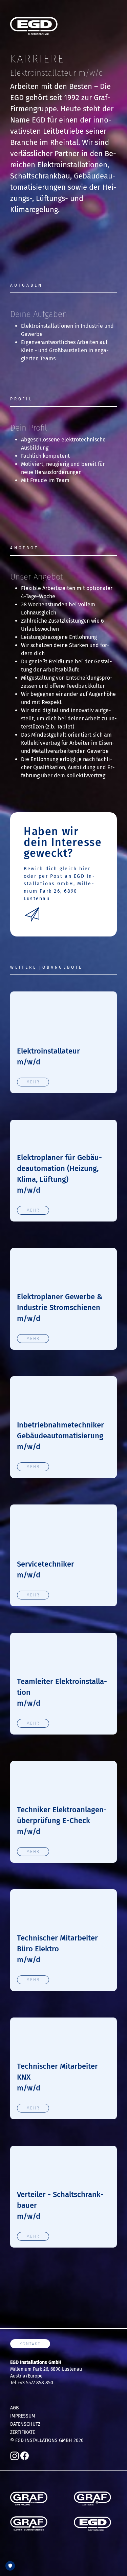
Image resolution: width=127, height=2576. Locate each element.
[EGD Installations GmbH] (92, 2524)
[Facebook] (25, 2455)
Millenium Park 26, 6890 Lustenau (46, 2369)
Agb (15, 2408)
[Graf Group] (29, 2498)
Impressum (23, 2416)
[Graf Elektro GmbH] (29, 2524)
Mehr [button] (33, 1082)
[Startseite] (34, 26)
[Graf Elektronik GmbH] (92, 2498)
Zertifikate (23, 2432)
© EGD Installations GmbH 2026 (47, 2440)
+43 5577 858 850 (35, 2383)
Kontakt (30, 2344)
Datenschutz (25, 2424)
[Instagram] (15, 2455)
